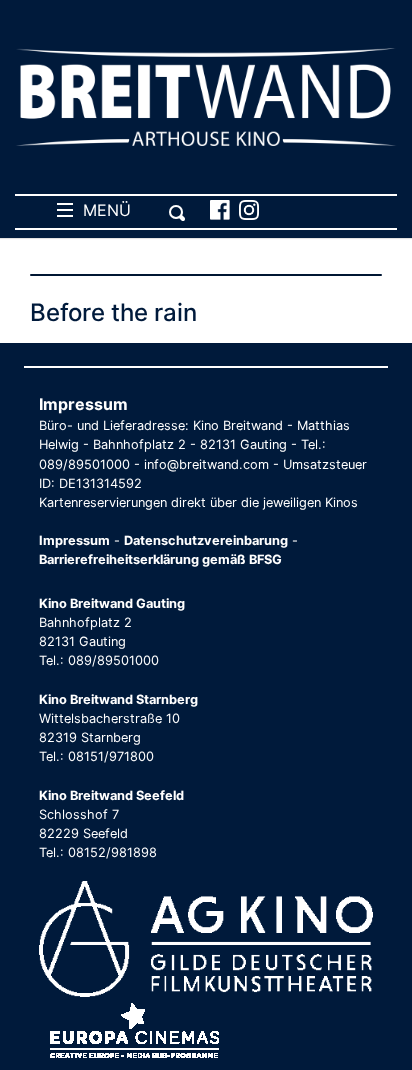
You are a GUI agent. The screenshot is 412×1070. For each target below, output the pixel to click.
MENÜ (102, 210)
